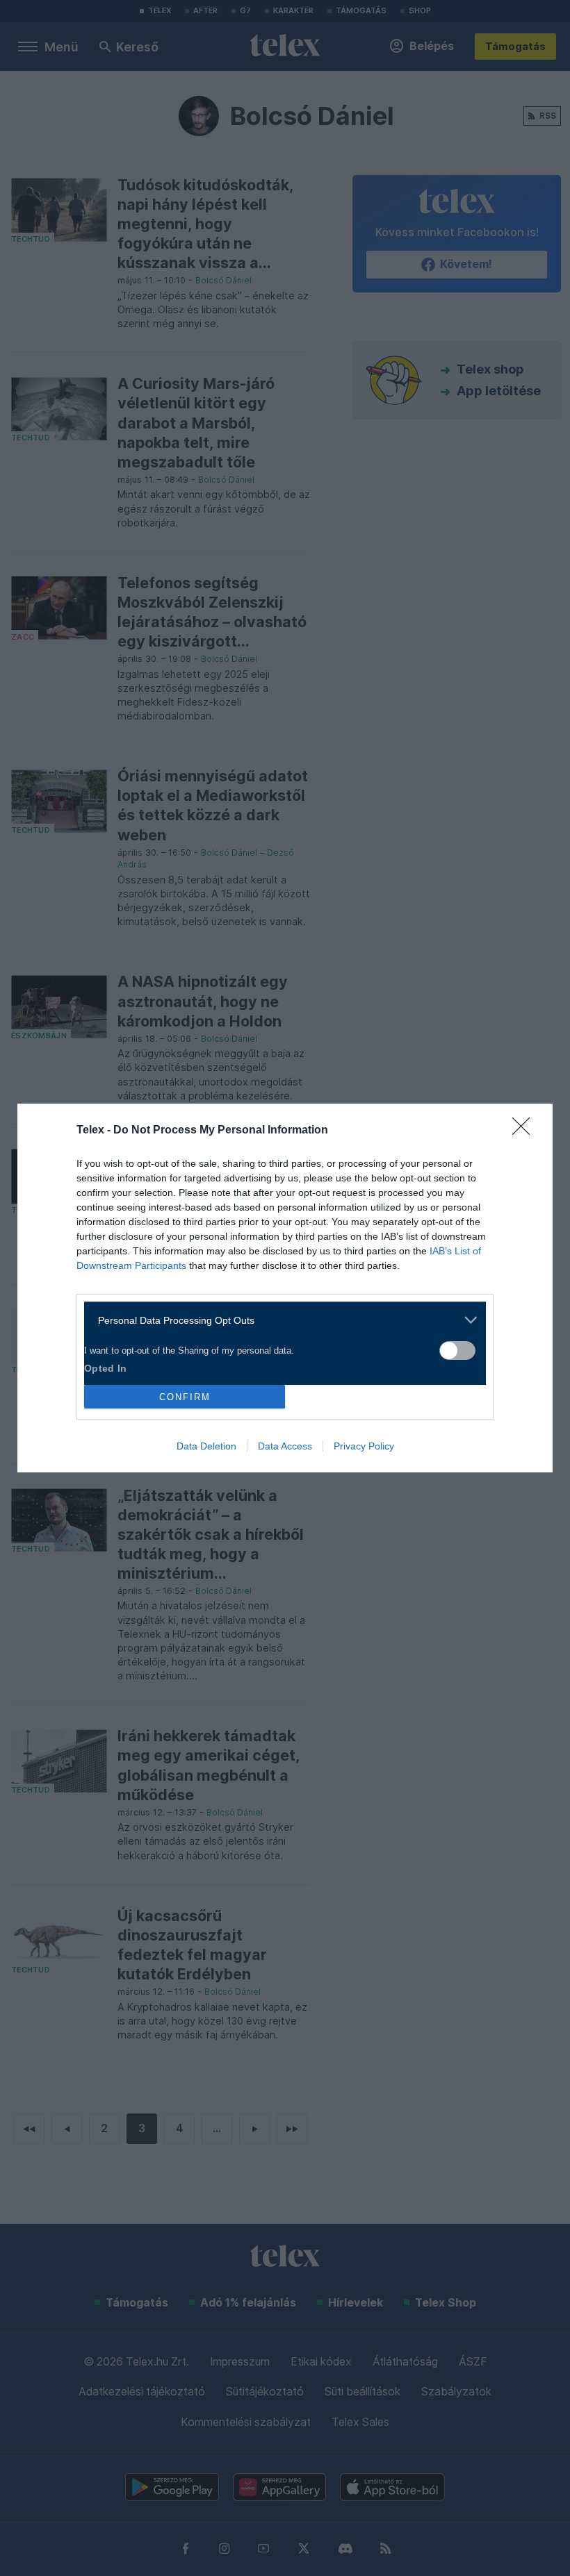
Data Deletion (206, 1446)
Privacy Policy (364, 1446)
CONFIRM (185, 1397)
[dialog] (285, 1288)
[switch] (457, 1351)
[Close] (526, 1131)
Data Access (285, 1446)
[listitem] (280, 1320)
